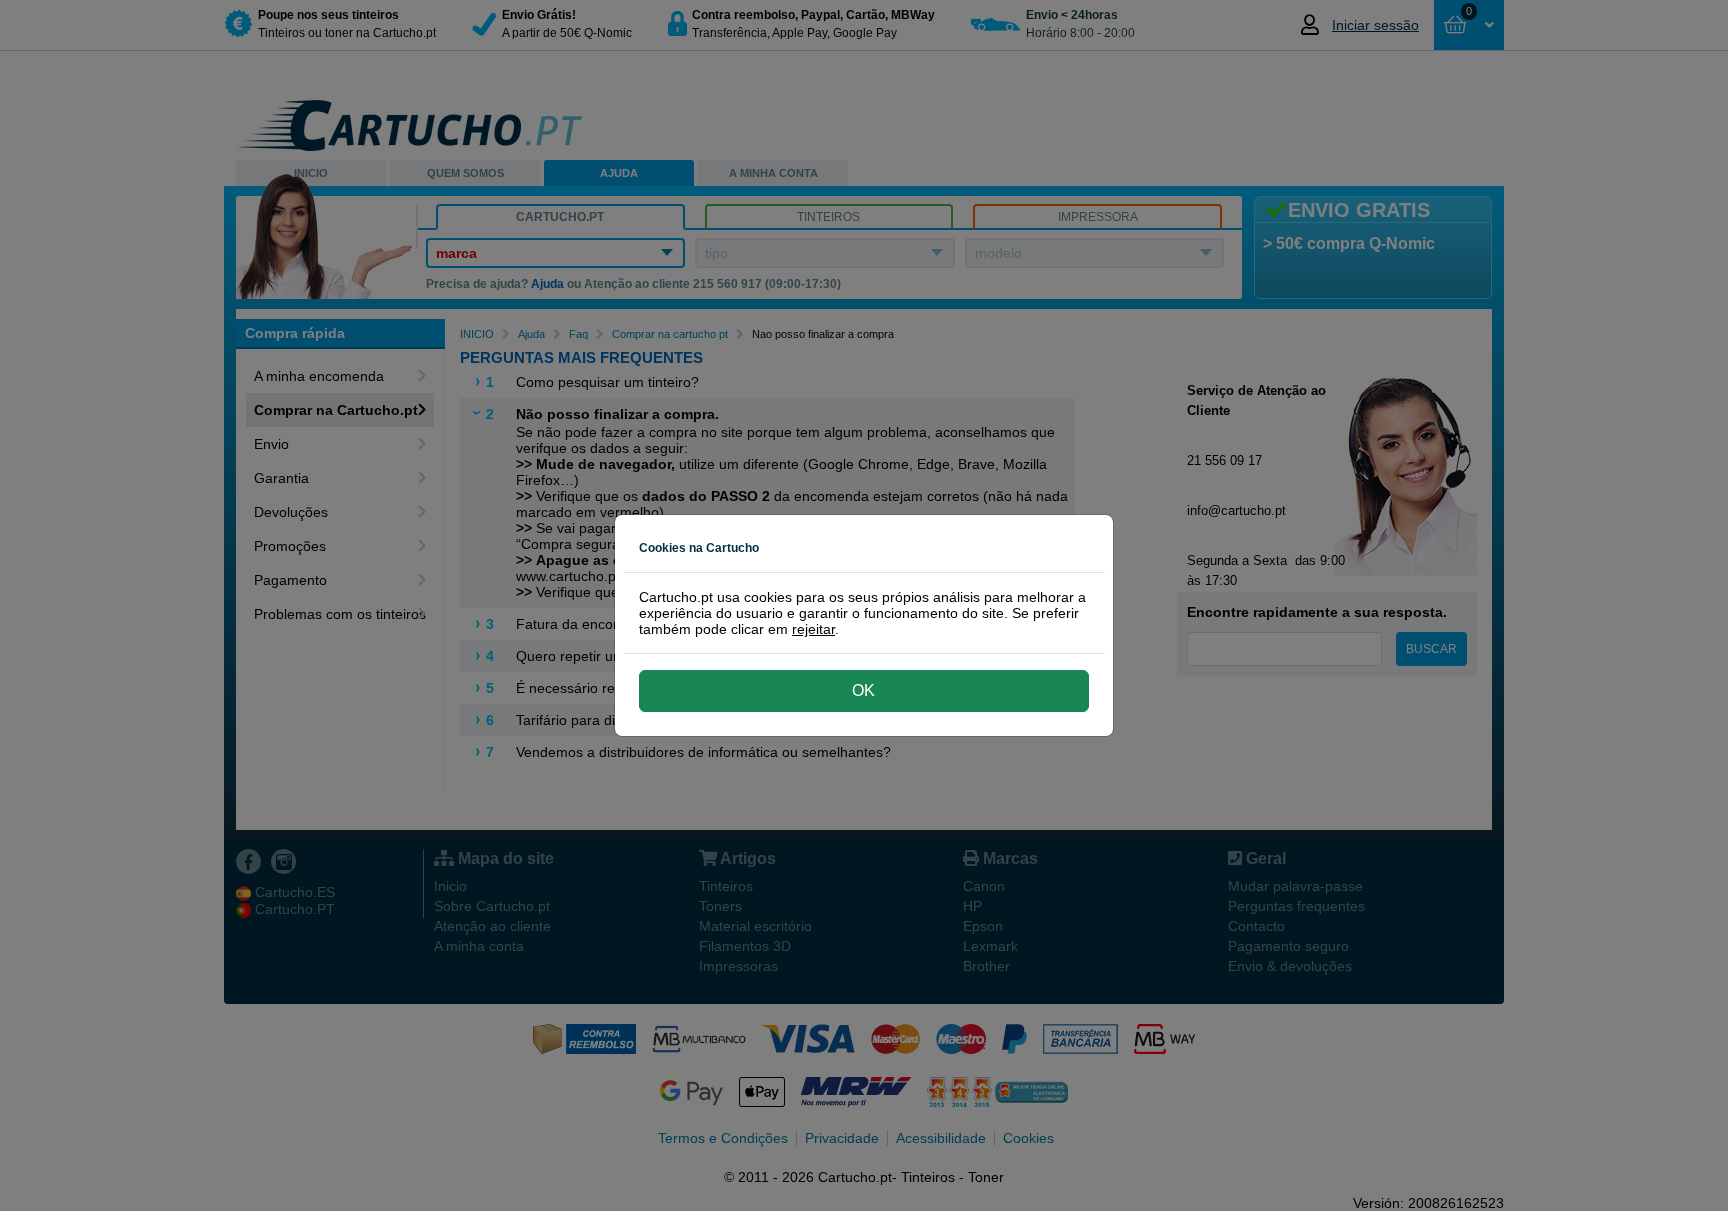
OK (863, 690)
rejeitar (813, 629)
